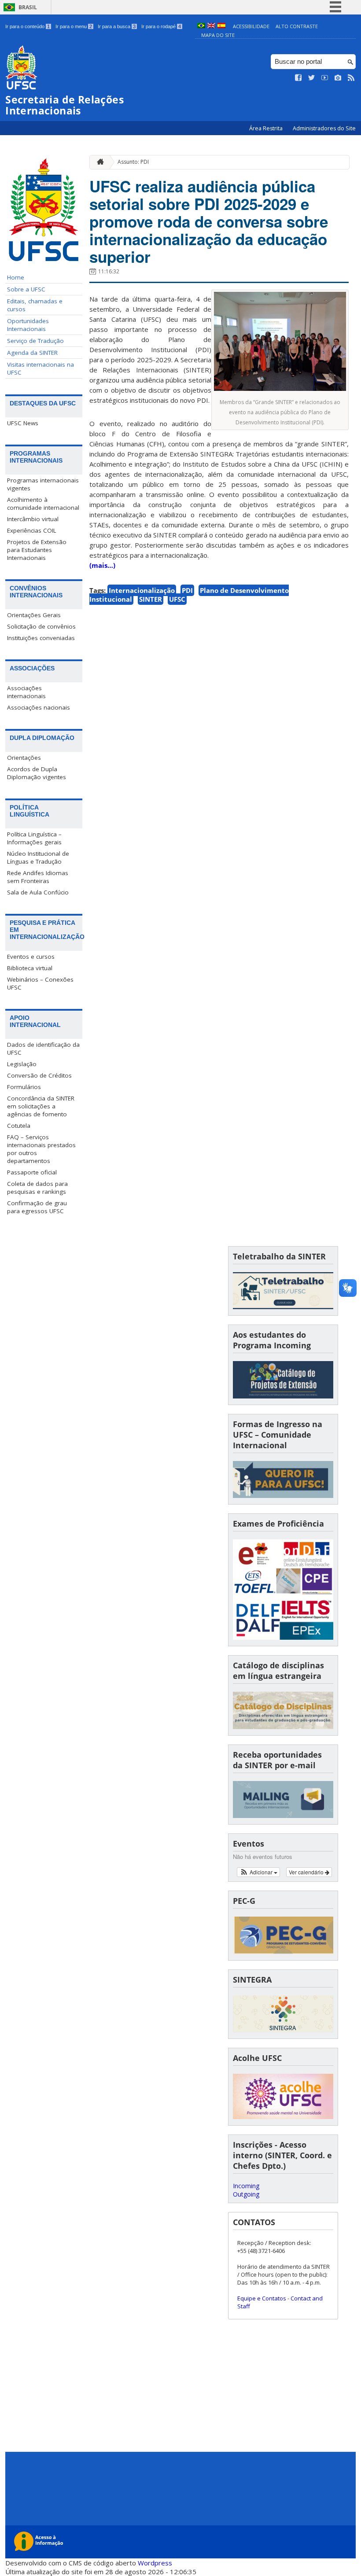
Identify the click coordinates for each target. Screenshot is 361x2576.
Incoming (246, 2186)
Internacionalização (142, 590)
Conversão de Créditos (39, 1075)
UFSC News (23, 423)
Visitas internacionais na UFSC (41, 368)
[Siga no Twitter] (312, 78)
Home (16, 277)
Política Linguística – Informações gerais (34, 838)
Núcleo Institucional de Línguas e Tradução (38, 857)
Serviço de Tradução (35, 341)
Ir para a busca (117, 26)
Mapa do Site (218, 35)
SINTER (151, 599)
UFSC (177, 599)
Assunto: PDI (133, 162)
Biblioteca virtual (30, 968)
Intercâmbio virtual (33, 519)
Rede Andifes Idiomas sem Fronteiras (38, 877)
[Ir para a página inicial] (98, 162)
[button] (259, 1872)
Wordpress (155, 2563)
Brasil (28, 7)
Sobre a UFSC (26, 289)
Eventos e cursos (31, 957)
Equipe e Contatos (262, 2298)
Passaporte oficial (32, 1172)
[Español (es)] (221, 26)
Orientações (24, 758)
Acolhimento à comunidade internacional (43, 504)
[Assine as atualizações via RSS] (351, 78)
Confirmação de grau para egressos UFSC (37, 1207)
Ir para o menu (74, 26)
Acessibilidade (251, 26)
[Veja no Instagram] (338, 78)
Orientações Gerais (34, 615)
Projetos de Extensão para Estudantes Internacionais (37, 550)
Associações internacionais (26, 692)
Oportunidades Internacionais (28, 325)
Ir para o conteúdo (28, 26)
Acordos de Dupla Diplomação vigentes (37, 773)
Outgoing (246, 2194)
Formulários (24, 1087)
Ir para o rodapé (161, 26)
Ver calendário (307, 1872)
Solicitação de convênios (41, 626)
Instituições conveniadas (41, 638)
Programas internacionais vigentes (43, 484)
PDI (187, 590)
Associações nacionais (39, 707)
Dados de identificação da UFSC (43, 1049)
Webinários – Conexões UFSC (40, 983)
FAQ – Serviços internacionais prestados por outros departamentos (41, 1149)
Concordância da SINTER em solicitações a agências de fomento (41, 1106)
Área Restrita (267, 128)
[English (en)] (211, 26)
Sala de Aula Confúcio (38, 892)
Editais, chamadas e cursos (35, 305)
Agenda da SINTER (32, 353)
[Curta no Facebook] (298, 78)
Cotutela (19, 1126)
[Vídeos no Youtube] (325, 78)
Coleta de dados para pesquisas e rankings (37, 1188)
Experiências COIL (32, 530)
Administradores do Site (324, 128)
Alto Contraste (297, 26)
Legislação (22, 1064)
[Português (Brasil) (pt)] (201, 26)
